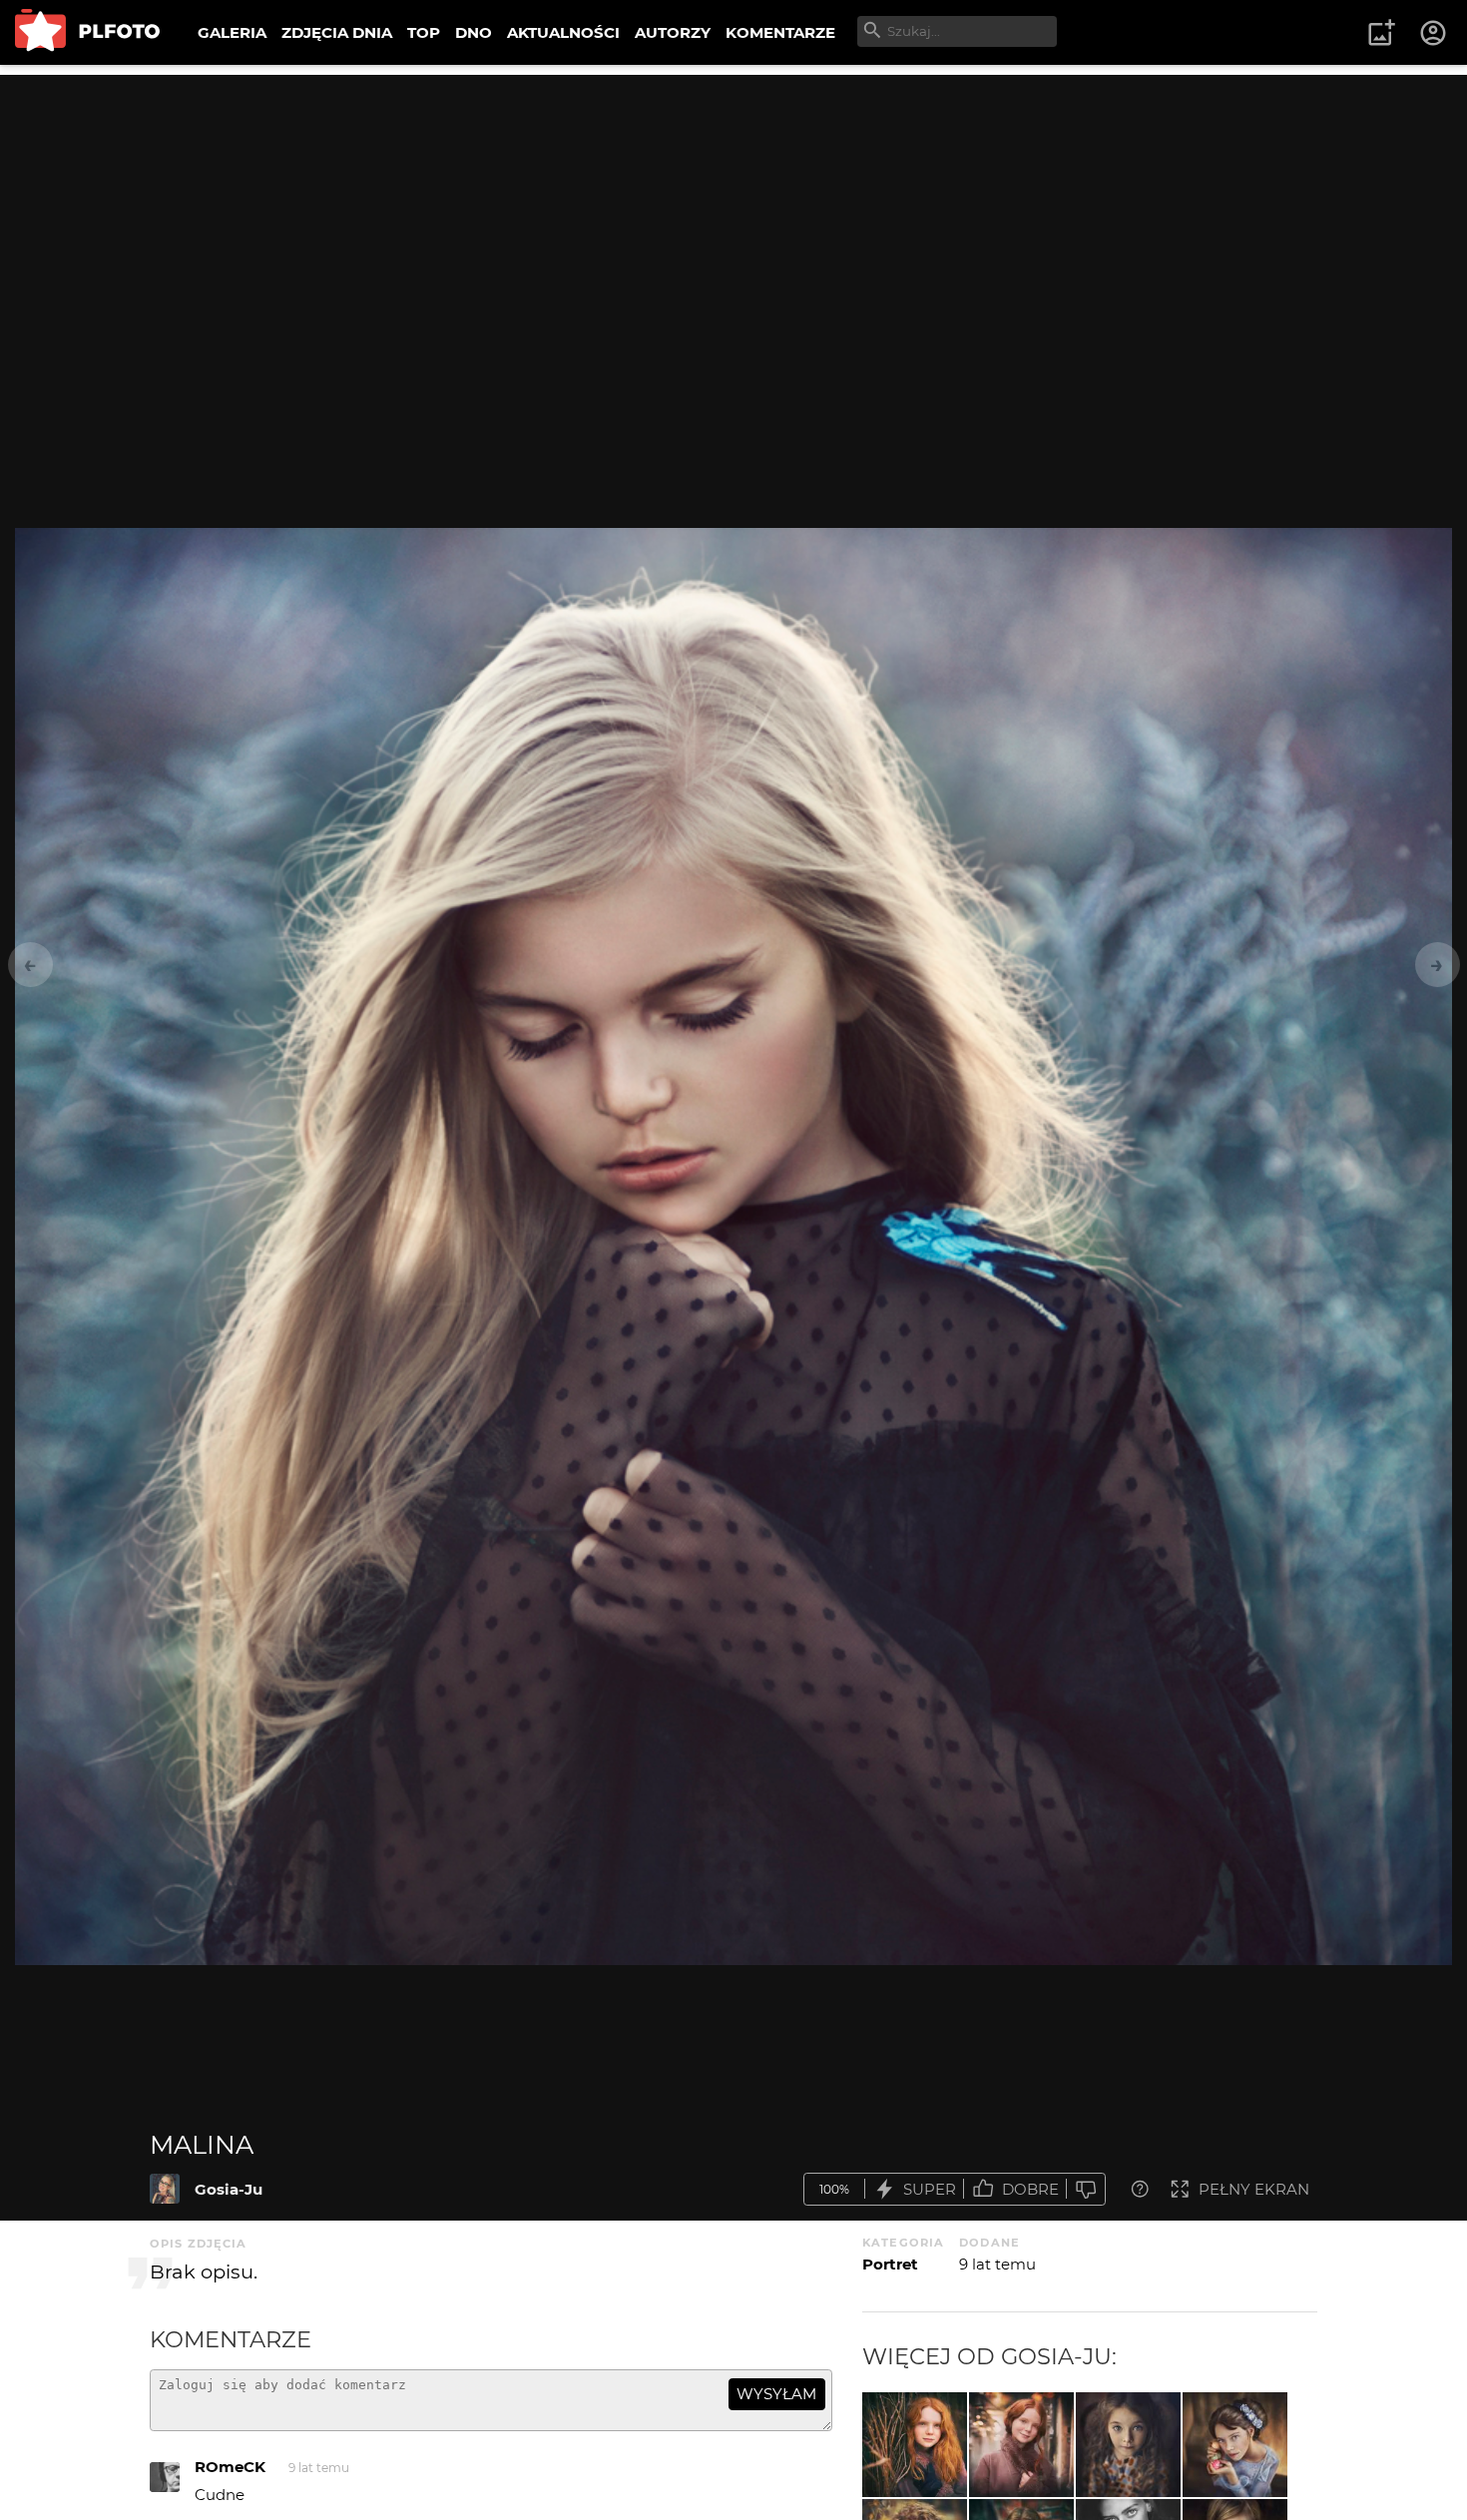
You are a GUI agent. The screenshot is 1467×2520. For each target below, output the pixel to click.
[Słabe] (1086, 2189)
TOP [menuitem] (424, 32)
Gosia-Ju (229, 2189)
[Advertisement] (733, 215)
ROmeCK (230, 2467)
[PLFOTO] (87, 32)
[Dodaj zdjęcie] (1381, 33)
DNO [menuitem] (474, 32)
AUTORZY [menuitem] (673, 32)
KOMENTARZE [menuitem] (780, 32)
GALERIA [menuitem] (232, 32)
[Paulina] (1235, 2445)
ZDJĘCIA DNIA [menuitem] (337, 32)
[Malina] (165, 2189)
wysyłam (776, 2394)
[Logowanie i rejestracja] (1434, 33)
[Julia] (915, 2445)
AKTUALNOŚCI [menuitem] (563, 32)
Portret (890, 2264)
